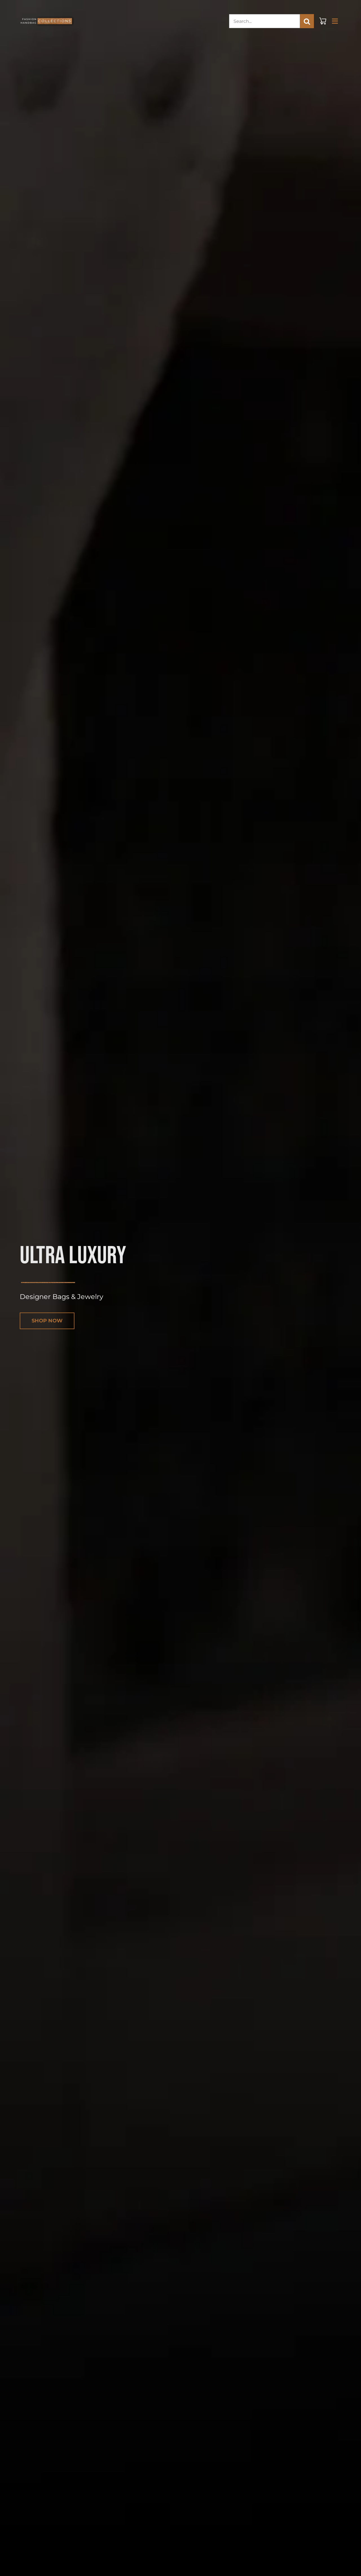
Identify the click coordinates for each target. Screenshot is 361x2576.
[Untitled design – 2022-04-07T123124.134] (47, 15)
